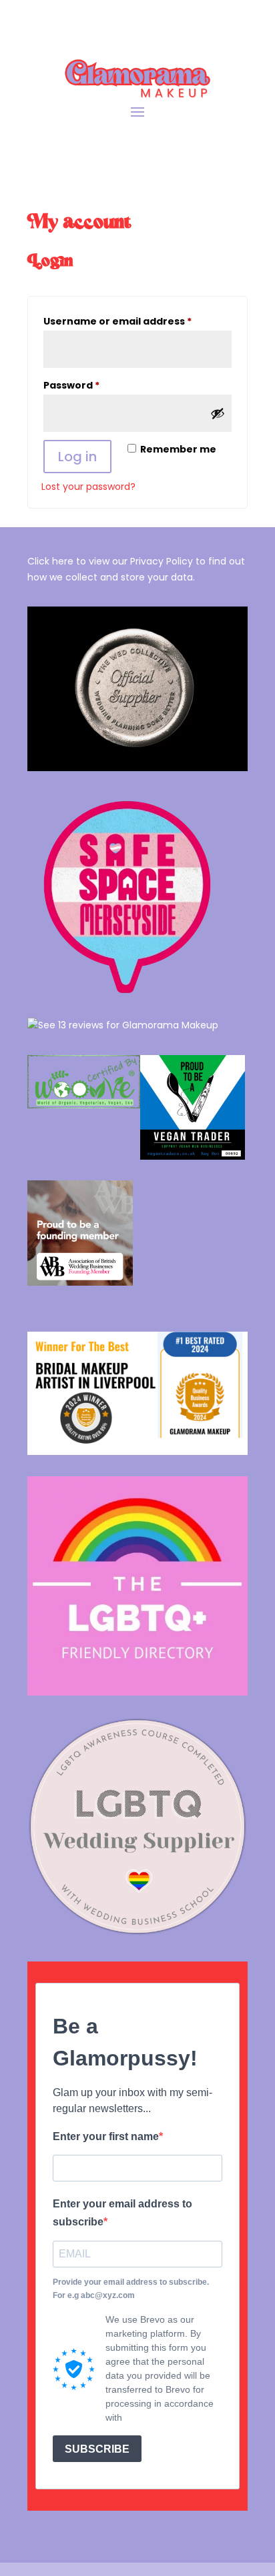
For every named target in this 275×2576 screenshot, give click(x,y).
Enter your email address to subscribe (122, 2213)
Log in (77, 457)
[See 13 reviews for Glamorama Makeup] (123, 1025)
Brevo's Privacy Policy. (172, 2417)
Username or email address (137, 321)
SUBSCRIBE (97, 2449)
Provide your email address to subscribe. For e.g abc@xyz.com (131, 2289)
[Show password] (218, 413)
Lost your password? (88, 487)
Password (94, 385)
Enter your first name (106, 2136)
